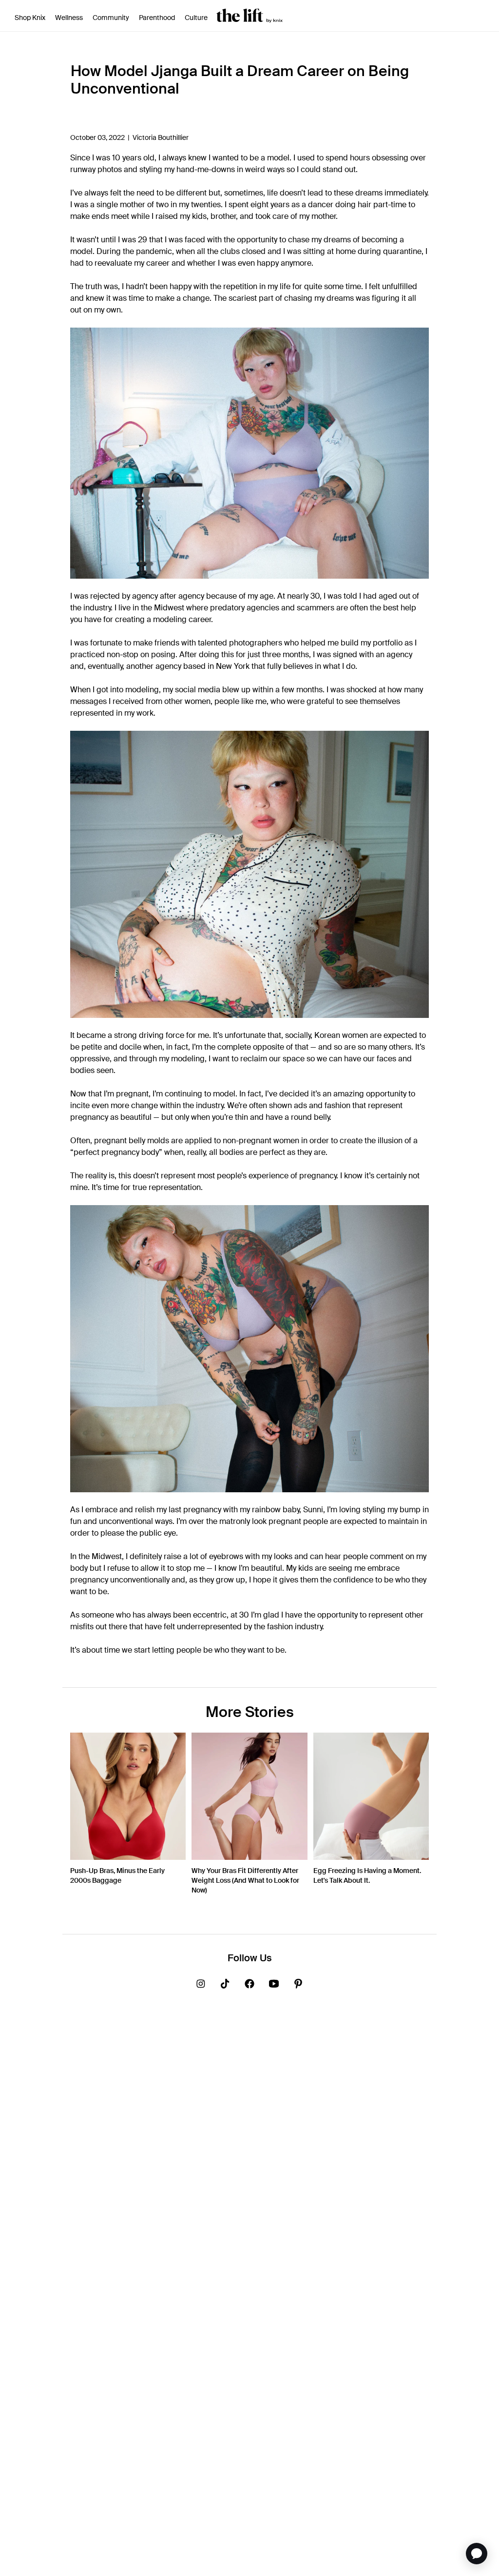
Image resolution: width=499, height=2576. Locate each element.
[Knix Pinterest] (298, 1985)
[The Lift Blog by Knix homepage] (249, 15)
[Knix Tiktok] (225, 1985)
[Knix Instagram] (201, 1985)
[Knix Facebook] (249, 1985)
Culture (196, 18)
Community (111, 18)
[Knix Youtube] (274, 1985)
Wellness (69, 18)
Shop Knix (30, 18)
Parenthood (157, 18)
